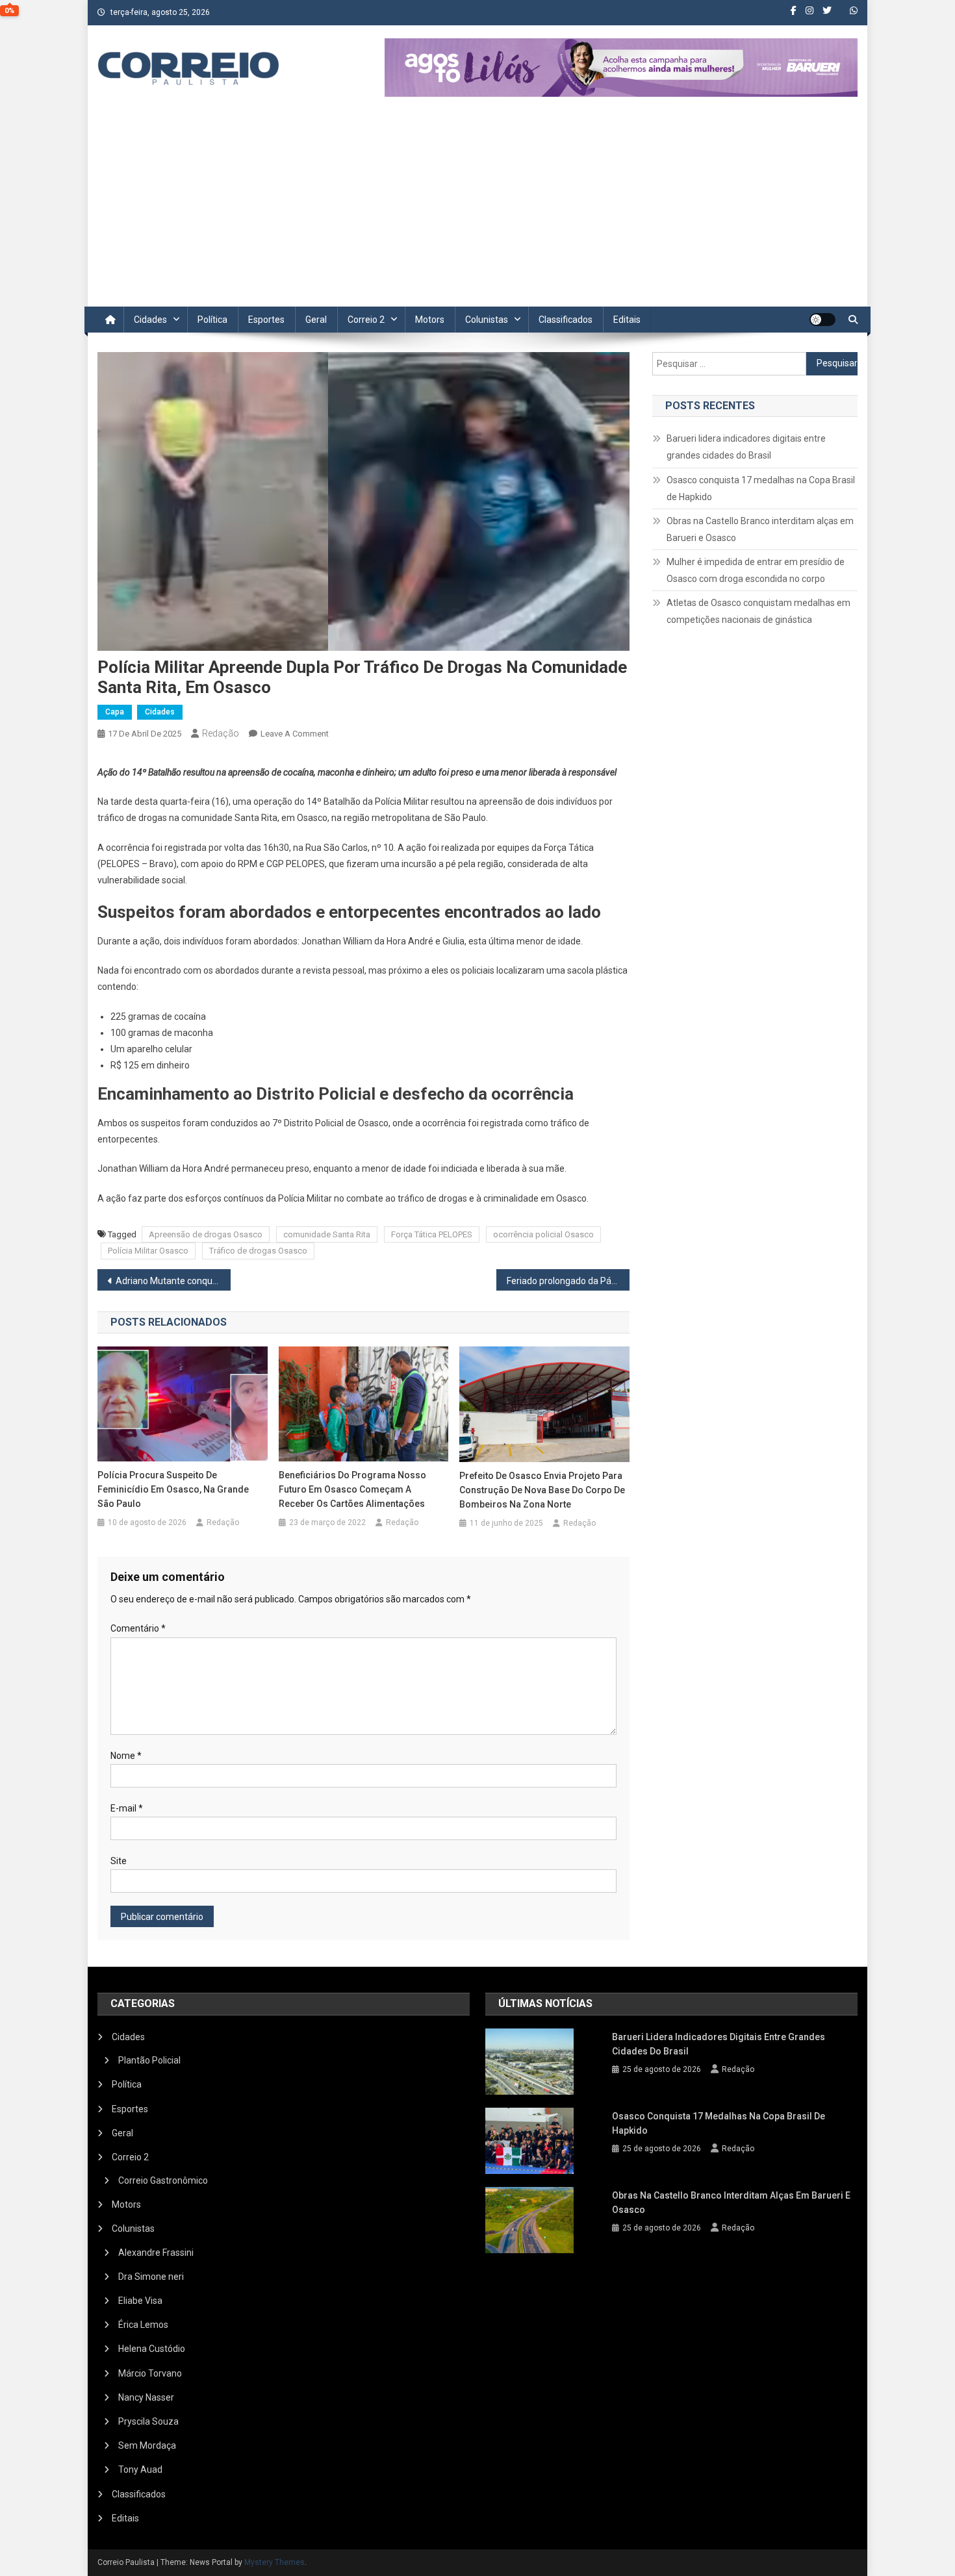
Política (212, 320)
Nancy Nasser (146, 2397)
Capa (115, 712)
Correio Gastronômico (163, 2180)
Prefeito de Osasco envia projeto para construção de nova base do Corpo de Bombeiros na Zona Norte (542, 1490)
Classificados (566, 320)
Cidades (150, 320)
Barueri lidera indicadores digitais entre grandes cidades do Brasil (746, 447)
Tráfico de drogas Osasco (258, 1251)
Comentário (138, 1628)
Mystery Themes (274, 2562)
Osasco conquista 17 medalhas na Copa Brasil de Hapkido (761, 488)
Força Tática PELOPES (432, 1234)
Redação (221, 733)
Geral (316, 320)
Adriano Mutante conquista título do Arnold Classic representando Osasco (173, 1281)
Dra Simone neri (151, 2277)
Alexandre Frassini (156, 2253)
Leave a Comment (295, 734)
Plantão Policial (149, 2060)
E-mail (127, 1808)
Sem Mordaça (147, 2445)
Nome (126, 1756)
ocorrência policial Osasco (543, 1234)
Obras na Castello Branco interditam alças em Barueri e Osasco (760, 529)
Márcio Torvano (150, 2373)
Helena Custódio (152, 2349)
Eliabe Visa (140, 2301)
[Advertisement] (478, 209)
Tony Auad (140, 2469)
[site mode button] (822, 320)
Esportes (266, 320)
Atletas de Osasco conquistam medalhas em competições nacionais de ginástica (758, 611)
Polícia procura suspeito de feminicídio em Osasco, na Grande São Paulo (173, 1489)
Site (119, 1861)
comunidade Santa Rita (327, 1234)
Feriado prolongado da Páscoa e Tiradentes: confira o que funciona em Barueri (568, 1281)
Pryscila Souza (148, 2421)
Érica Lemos (143, 2325)
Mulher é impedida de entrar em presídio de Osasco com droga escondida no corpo (756, 570)
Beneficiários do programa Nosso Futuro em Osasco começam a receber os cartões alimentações (352, 1489)
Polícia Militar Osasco (148, 1251)
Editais (627, 320)
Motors (430, 320)
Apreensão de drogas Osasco (206, 1234)
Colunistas (487, 320)
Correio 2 (366, 320)
